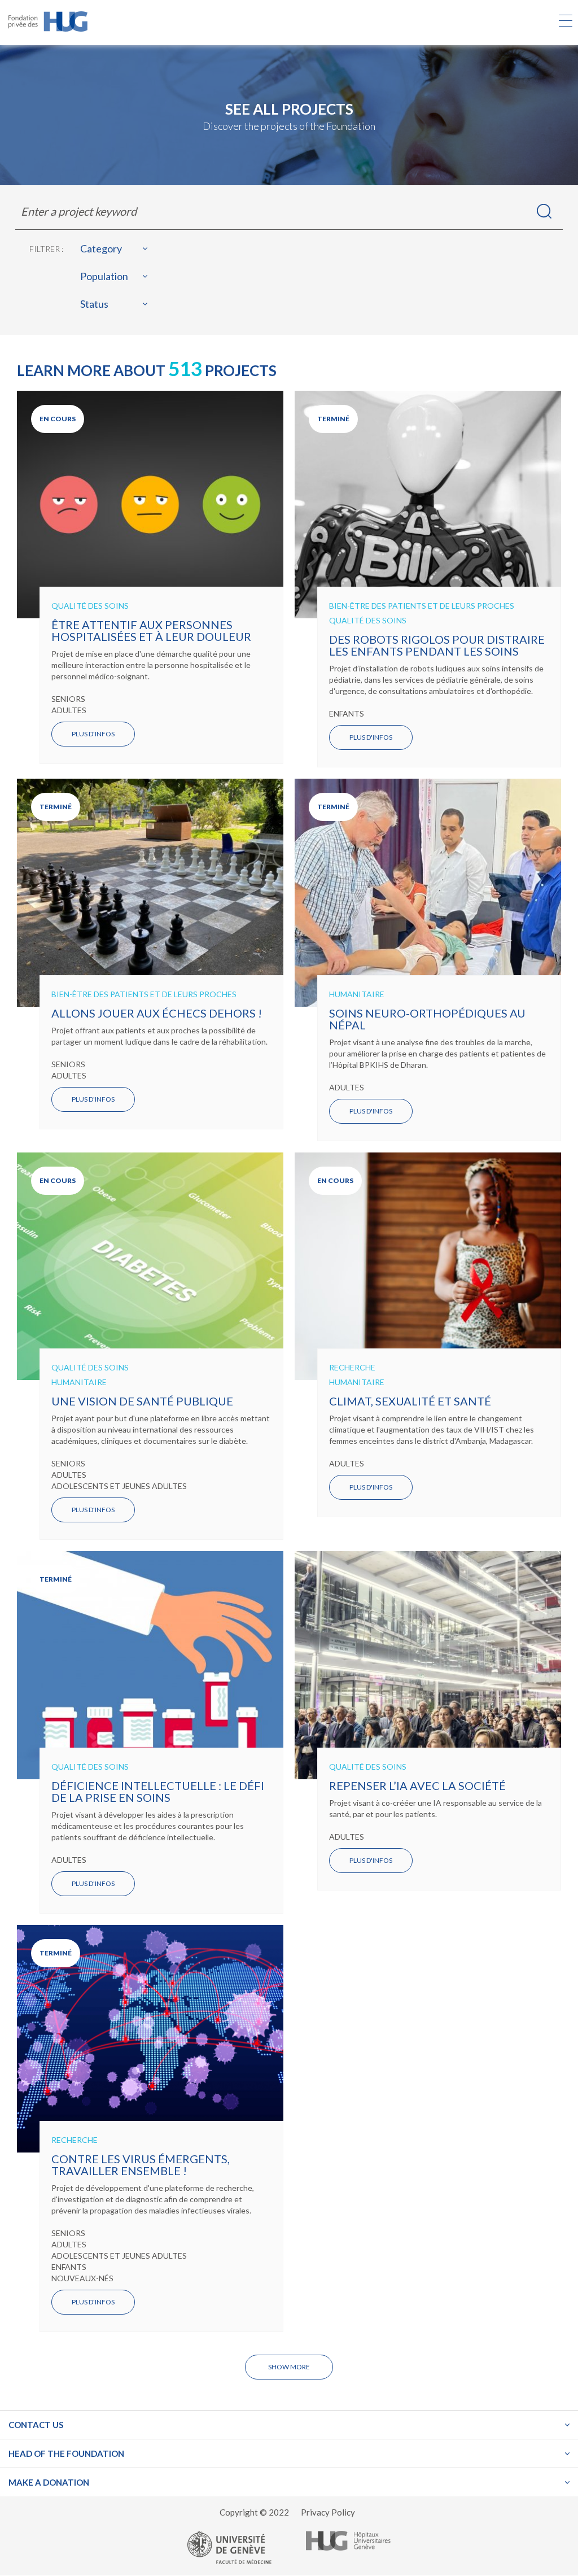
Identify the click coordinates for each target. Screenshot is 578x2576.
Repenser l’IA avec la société (417, 1785)
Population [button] (104, 276)
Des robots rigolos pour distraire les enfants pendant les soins (437, 645)
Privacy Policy (328, 2512)
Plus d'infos (93, 734)
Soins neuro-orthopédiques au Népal (427, 1019)
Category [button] (101, 249)
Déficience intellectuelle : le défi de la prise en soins (158, 1791)
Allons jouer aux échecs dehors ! (157, 1013)
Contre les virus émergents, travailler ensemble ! (141, 2165)
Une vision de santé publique (142, 1401)
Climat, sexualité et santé (410, 1401)
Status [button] (94, 304)
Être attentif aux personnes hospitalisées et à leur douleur (151, 630)
